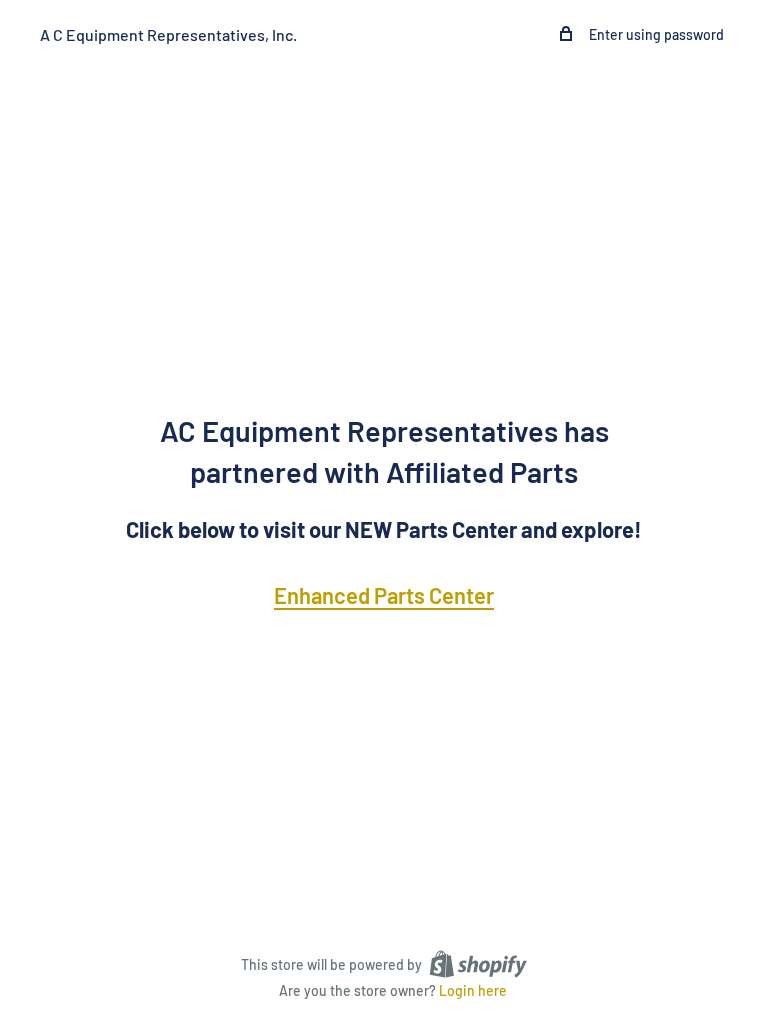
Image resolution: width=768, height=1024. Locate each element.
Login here (473, 990)
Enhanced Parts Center (384, 595)
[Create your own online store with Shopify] (478, 963)
